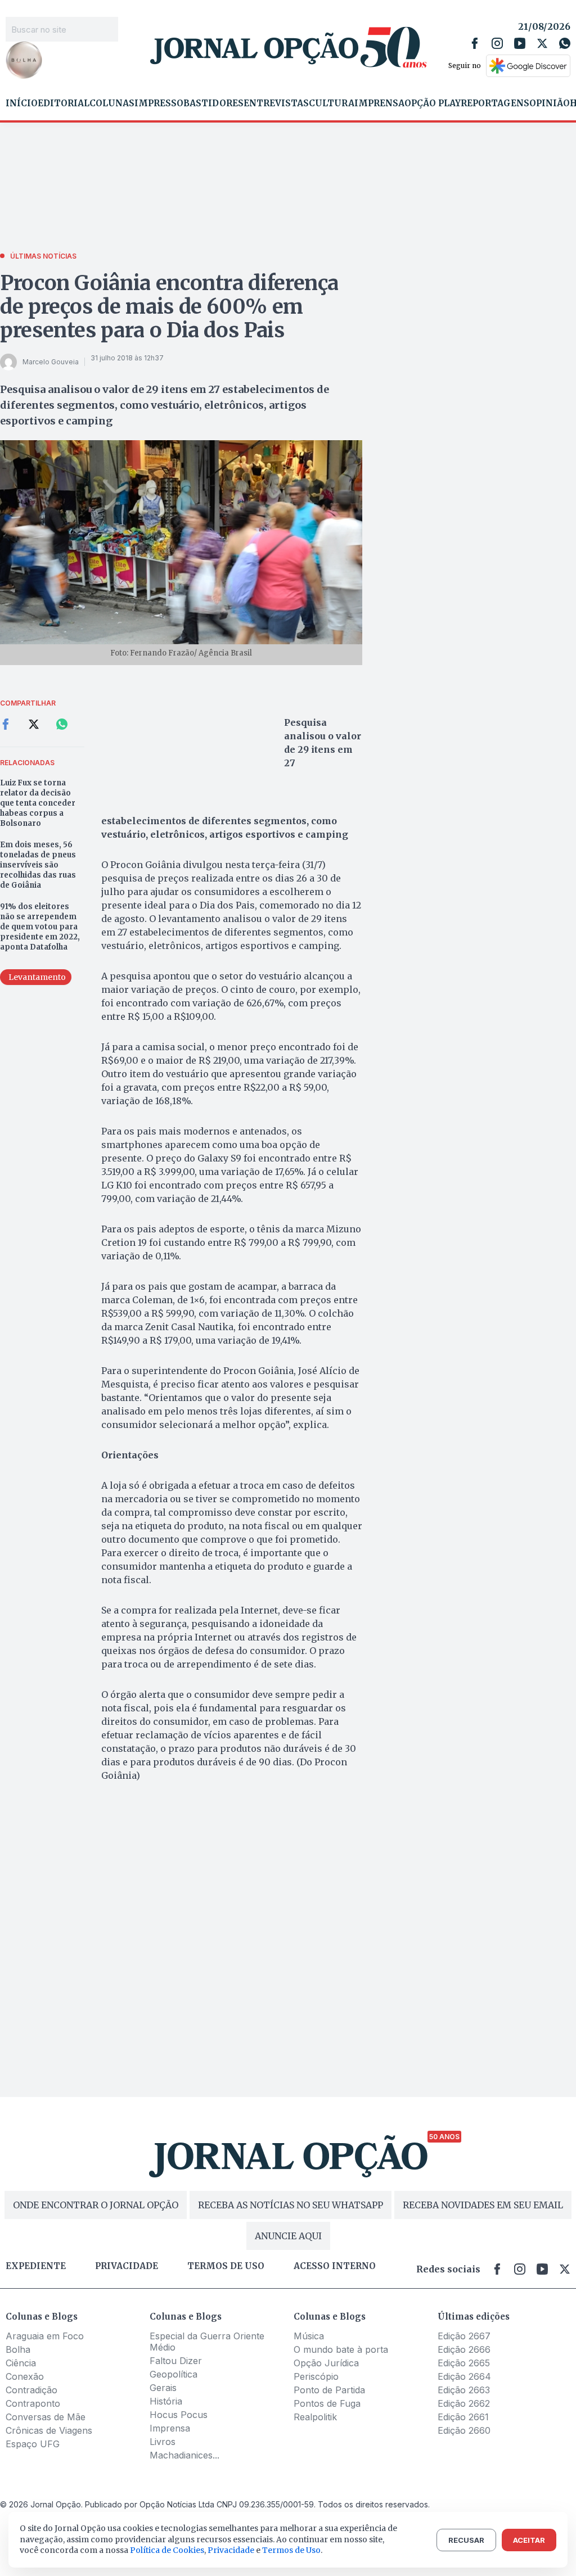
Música (309, 2336)
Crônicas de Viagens (49, 2430)
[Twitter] (542, 43)
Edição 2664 (464, 2376)
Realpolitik (315, 2417)
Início (22, 103)
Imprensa (379, 103)
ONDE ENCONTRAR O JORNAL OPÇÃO (96, 2205)
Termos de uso (226, 2266)
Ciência (21, 2363)
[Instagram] (497, 43)
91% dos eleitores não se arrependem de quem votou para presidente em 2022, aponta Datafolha (40, 927)
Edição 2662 (464, 2403)
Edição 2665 (464, 2363)
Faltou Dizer (176, 2361)
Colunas (112, 103)
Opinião (550, 103)
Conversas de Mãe (46, 2417)
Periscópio (316, 2376)
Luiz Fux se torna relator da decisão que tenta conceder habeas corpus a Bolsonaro (38, 803)
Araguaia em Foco (45, 2336)
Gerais (163, 2388)
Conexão (25, 2376)
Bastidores (213, 103)
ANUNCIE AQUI (288, 2236)
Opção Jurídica (326, 2363)
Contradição (31, 2390)
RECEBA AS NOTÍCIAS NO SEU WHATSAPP (291, 2205)
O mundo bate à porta (341, 2349)
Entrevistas (276, 103)
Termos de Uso (291, 2550)
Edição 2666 (464, 2349)
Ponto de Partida (329, 2390)
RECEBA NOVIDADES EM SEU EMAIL (483, 2205)
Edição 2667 (464, 2336)
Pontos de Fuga (327, 2403)
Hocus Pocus (179, 2415)
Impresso (159, 103)
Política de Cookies (167, 2550)
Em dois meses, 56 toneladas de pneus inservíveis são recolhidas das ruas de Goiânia (38, 865)
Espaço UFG (33, 2444)
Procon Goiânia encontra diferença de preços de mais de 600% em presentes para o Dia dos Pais (169, 307)
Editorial (64, 103)
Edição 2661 (463, 2417)
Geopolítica (174, 2374)
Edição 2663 (464, 2390)
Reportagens (495, 103)
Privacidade (127, 2266)
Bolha (18, 2349)
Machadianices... (184, 2455)
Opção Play (433, 103)
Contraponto (33, 2403)
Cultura (332, 103)
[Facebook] (475, 43)
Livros (163, 2442)
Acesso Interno (335, 2266)
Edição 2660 (464, 2430)
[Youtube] (520, 43)
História (166, 2401)
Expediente (36, 2266)
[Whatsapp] (565, 43)
